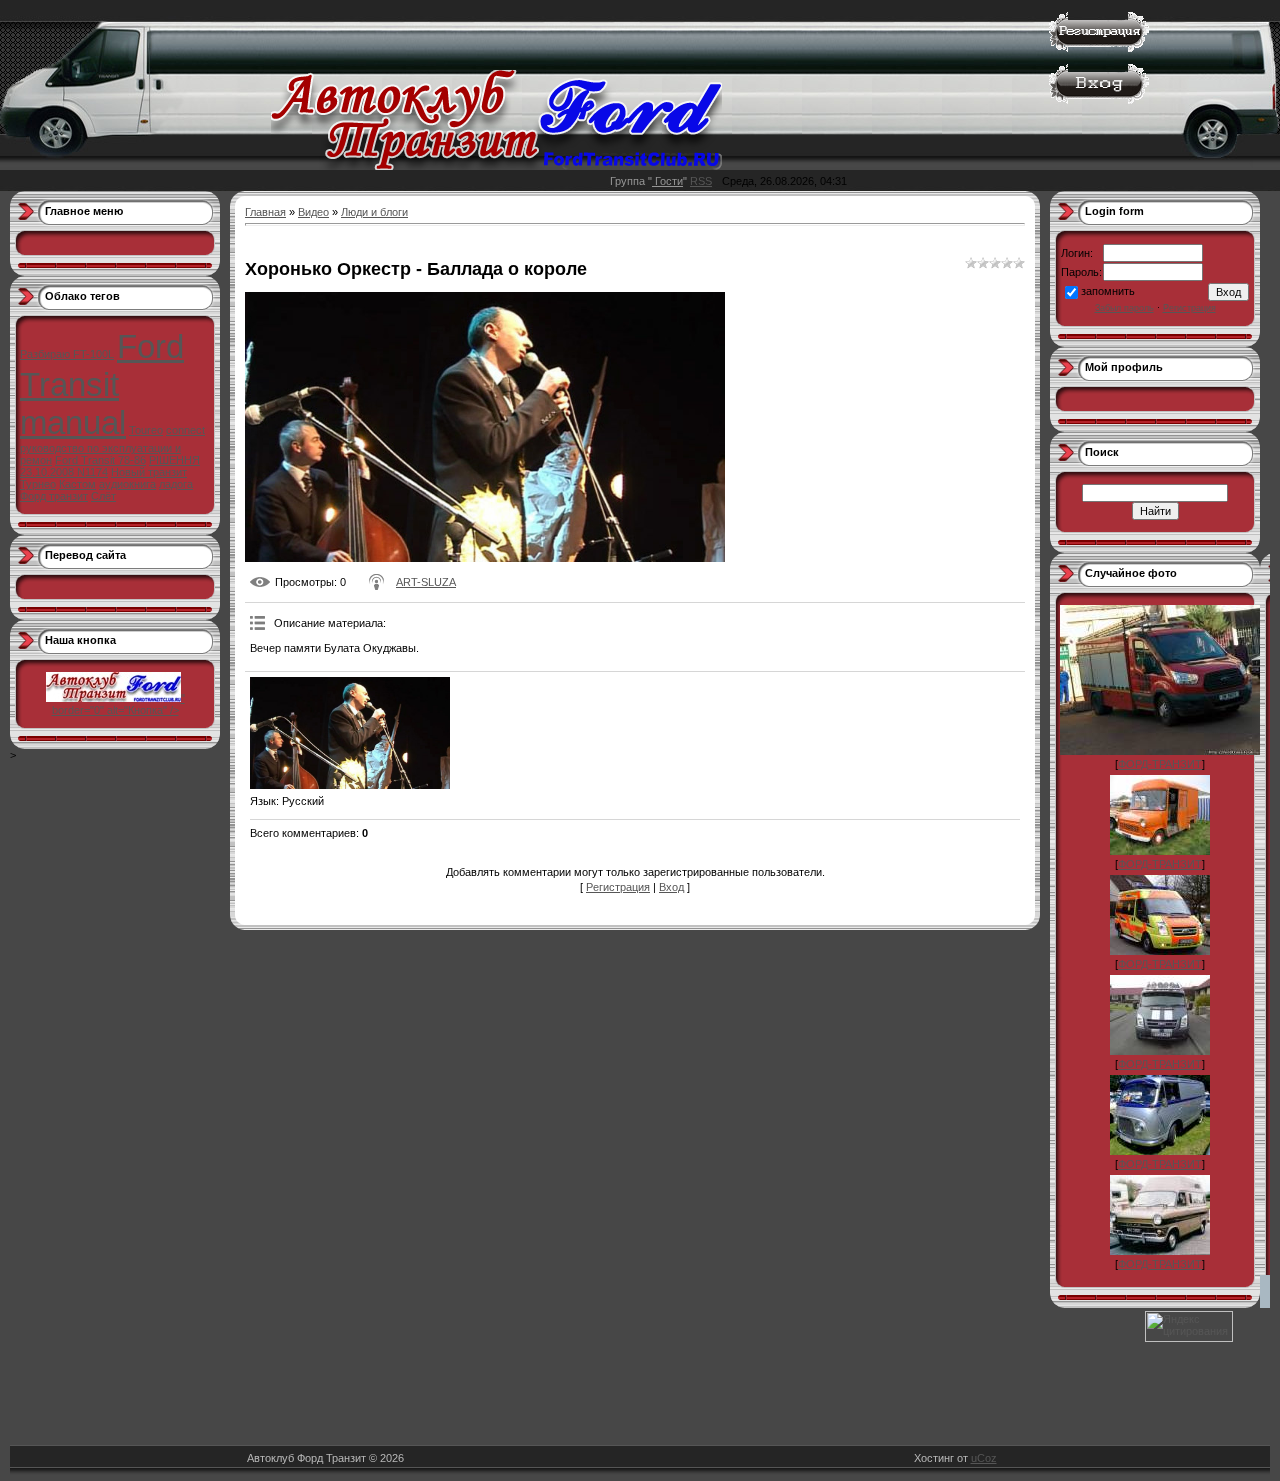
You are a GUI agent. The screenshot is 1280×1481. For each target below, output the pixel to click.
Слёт (103, 496)
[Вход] (1099, 100)
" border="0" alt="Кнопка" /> (118, 704)
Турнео (38, 484)
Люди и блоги (374, 212)
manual (73, 422)
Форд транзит (54, 496)
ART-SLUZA (426, 582)
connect (185, 430)
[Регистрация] (1099, 48)
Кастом (77, 484)
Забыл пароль (1124, 308)
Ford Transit (102, 365)
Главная (265, 212)
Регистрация (618, 887)
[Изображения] (350, 733)
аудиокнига (127, 484)
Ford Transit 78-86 (100, 460)
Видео (313, 212)
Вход (671, 887)
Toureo (146, 430)
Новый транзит (149, 472)
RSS (701, 181)
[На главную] (496, 166)
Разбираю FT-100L (67, 354)
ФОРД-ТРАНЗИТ (1160, 764)
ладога (176, 484)
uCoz (984, 1458)
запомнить (1108, 291)
